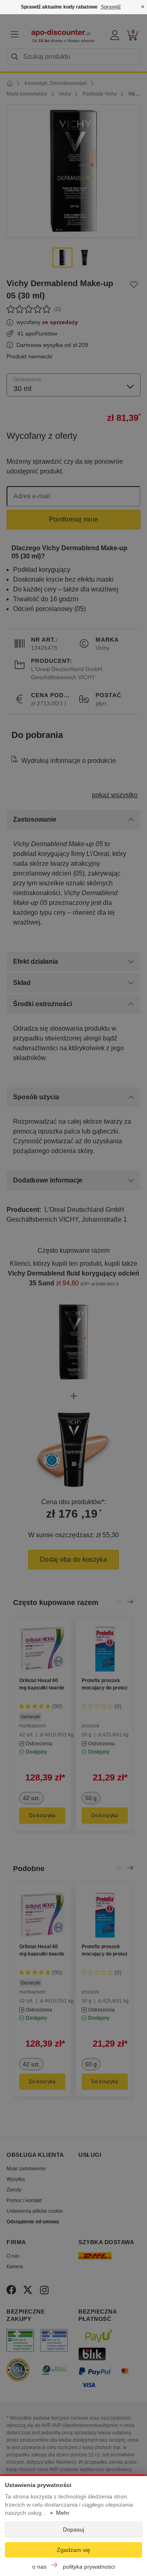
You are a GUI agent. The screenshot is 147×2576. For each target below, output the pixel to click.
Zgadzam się (73, 2550)
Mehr (63, 2513)
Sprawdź (111, 7)
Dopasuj (73, 2529)
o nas (39, 2567)
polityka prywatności (89, 2567)
